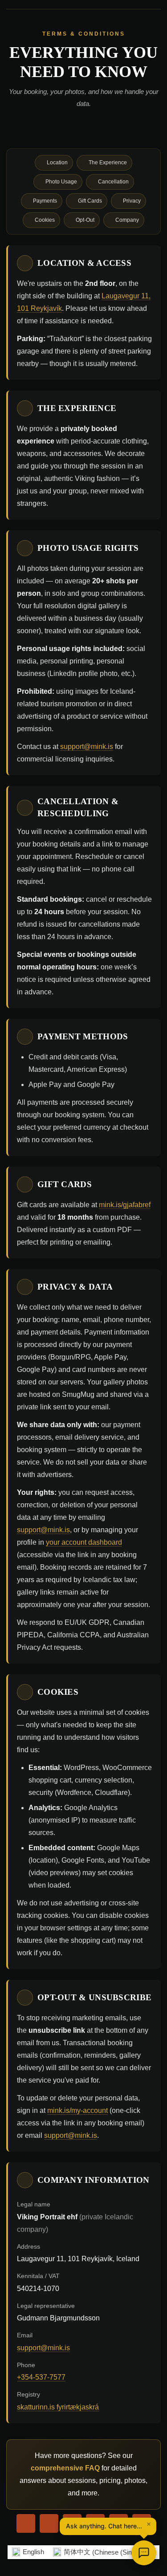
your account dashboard (84, 1542)
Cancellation (113, 182)
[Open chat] (144, 2553)
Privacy (132, 201)
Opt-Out (85, 220)
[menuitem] (28, 2552)
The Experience (108, 163)
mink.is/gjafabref (125, 1205)
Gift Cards (90, 201)
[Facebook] (49, 2523)
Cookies (45, 220)
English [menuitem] (33, 2552)
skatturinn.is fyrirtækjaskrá (58, 2407)
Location (57, 163)
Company (127, 220)
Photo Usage (61, 182)
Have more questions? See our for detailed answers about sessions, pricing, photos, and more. (83, 2474)
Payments (45, 201)
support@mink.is (87, 747)
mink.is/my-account (77, 2110)
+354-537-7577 (41, 2377)
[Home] (26, 2523)
